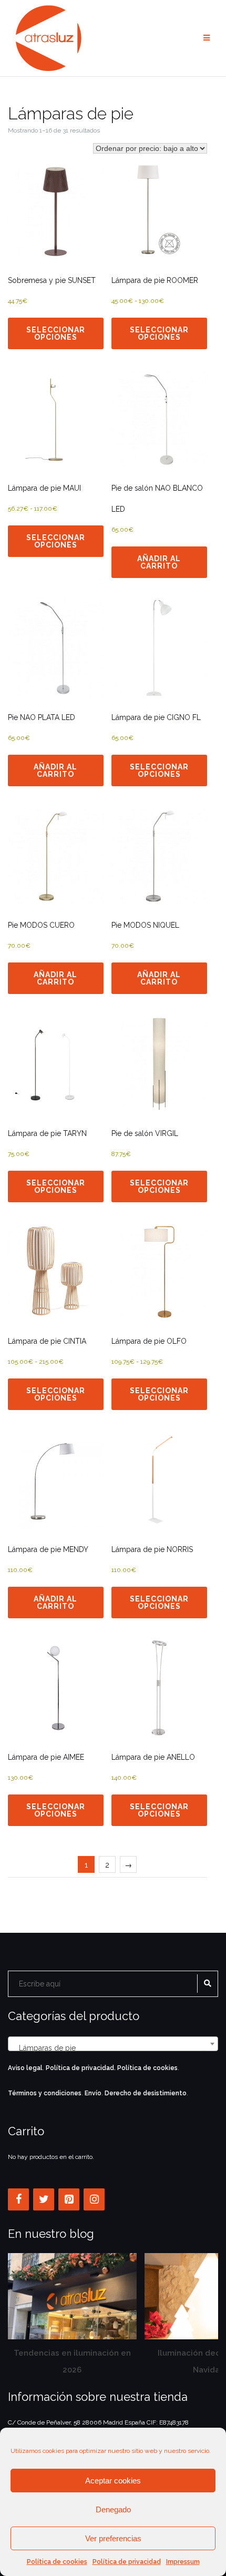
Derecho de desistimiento (146, 2093)
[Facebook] (18, 2199)
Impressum (183, 2562)
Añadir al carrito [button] (159, 562)
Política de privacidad (127, 2562)
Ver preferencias (113, 2538)
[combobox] (113, 2044)
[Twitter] (44, 2199)
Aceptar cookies (113, 2481)
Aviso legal (25, 2068)
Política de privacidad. (81, 2068)
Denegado (113, 2509)
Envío (93, 2093)
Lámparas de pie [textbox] (110, 2048)
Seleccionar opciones (56, 333)
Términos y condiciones (45, 2093)
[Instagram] (94, 2199)
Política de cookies (57, 2562)
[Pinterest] (69, 2199)
